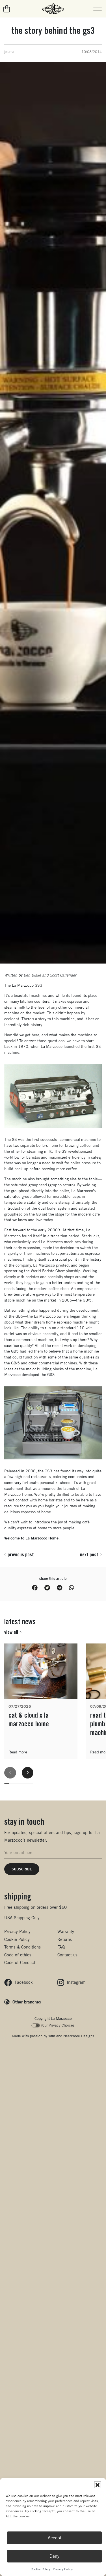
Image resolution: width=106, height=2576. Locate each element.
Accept (55, 2538)
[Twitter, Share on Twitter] (47, 1588)
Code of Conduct (20, 1962)
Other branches (27, 2002)
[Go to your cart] (7, 9)
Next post (89, 1554)
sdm (52, 2036)
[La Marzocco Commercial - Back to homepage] (53, 9)
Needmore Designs (79, 2036)
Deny (54, 2556)
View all (11, 1632)
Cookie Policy (40, 2569)
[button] (98, 2485)
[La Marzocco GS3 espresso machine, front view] (53, 1096)
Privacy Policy (63, 2569)
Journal (10, 52)
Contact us (67, 1955)
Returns (65, 1939)
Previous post (21, 1554)
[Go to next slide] (28, 1773)
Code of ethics (18, 1955)
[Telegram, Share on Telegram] (60, 1588)
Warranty (66, 1931)
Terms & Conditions (22, 1947)
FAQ (61, 1947)
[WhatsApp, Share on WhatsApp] (72, 1588)
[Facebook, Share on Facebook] (35, 1588)
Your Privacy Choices (58, 2025)
